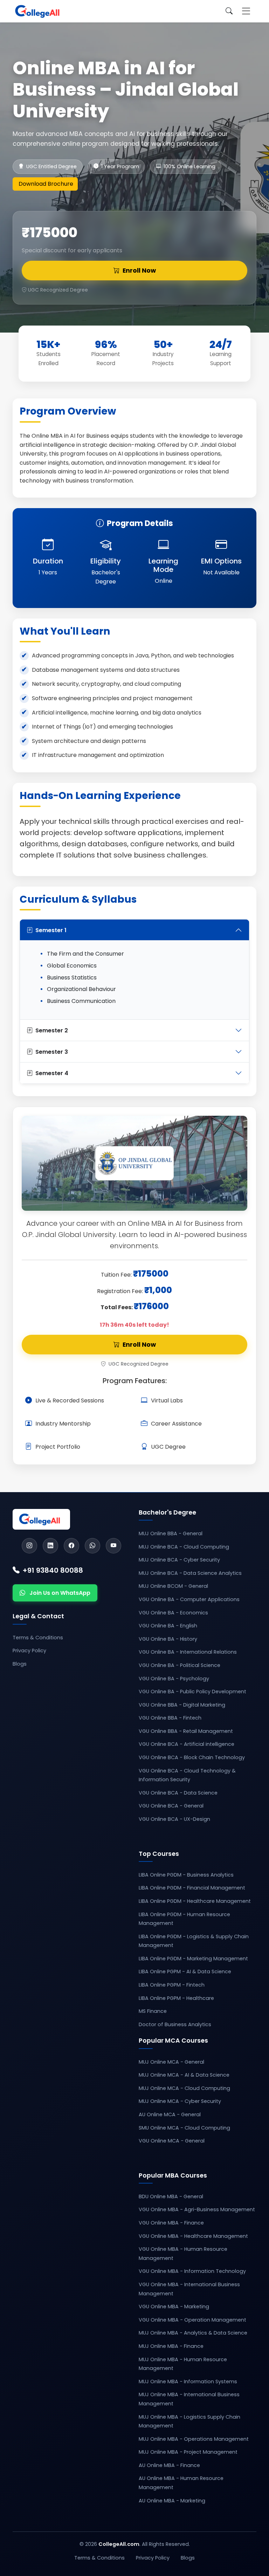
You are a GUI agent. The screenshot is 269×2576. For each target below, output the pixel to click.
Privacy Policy (29, 1651)
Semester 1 (51, 930)
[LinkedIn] (50, 1546)
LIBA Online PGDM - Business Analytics (186, 1875)
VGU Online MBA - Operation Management (192, 2320)
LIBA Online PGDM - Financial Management (192, 1888)
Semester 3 (52, 1052)
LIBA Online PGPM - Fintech (172, 1985)
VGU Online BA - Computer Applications (189, 1599)
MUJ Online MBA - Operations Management (194, 2439)
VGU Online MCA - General (172, 2141)
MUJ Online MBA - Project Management (188, 2452)
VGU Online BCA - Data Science (178, 1793)
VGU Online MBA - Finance (171, 2223)
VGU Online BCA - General (171, 1806)
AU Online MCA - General (170, 2114)
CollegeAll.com (119, 2544)
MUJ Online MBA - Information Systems (188, 2382)
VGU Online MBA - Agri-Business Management (197, 2209)
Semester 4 (52, 1073)
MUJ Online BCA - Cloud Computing (184, 1547)
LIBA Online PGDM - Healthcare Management (195, 1901)
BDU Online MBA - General (171, 2196)
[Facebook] (71, 1546)
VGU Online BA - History (168, 1639)
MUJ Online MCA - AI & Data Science (184, 2075)
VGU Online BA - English (168, 1626)
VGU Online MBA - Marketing (174, 2307)
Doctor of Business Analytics (175, 2024)
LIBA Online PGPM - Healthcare (176, 1998)
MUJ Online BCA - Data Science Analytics (190, 1573)
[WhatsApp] (92, 1546)
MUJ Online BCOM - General (173, 1586)
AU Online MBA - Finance (169, 2465)
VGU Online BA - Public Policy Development (192, 1692)
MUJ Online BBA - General (171, 1533)
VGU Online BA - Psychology (174, 1679)
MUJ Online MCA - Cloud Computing (184, 2088)
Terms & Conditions (38, 1638)
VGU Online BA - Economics (173, 1613)
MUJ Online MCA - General (171, 2062)
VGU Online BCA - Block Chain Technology (192, 1757)
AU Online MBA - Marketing (172, 2501)
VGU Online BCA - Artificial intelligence (187, 1744)
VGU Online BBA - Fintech (170, 1718)
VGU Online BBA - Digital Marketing (182, 1705)
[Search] (229, 11)
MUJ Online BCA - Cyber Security (179, 1560)
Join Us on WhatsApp (60, 1593)
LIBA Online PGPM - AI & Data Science (185, 1972)
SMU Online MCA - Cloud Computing (184, 2128)
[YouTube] (113, 1546)
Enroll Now (139, 271)
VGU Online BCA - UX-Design (174, 1819)
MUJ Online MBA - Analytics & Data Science (193, 2333)
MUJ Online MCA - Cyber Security (180, 2101)
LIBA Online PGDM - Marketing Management (193, 1959)
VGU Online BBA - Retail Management (186, 1731)
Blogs (20, 1664)
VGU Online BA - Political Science (180, 1665)
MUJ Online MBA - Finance (171, 2346)
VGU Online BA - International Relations (188, 1652)
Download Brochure (46, 184)
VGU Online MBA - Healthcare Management (193, 2236)
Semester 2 (52, 1030)
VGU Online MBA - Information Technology (192, 2271)
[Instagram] (29, 1546)
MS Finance (153, 2011)
